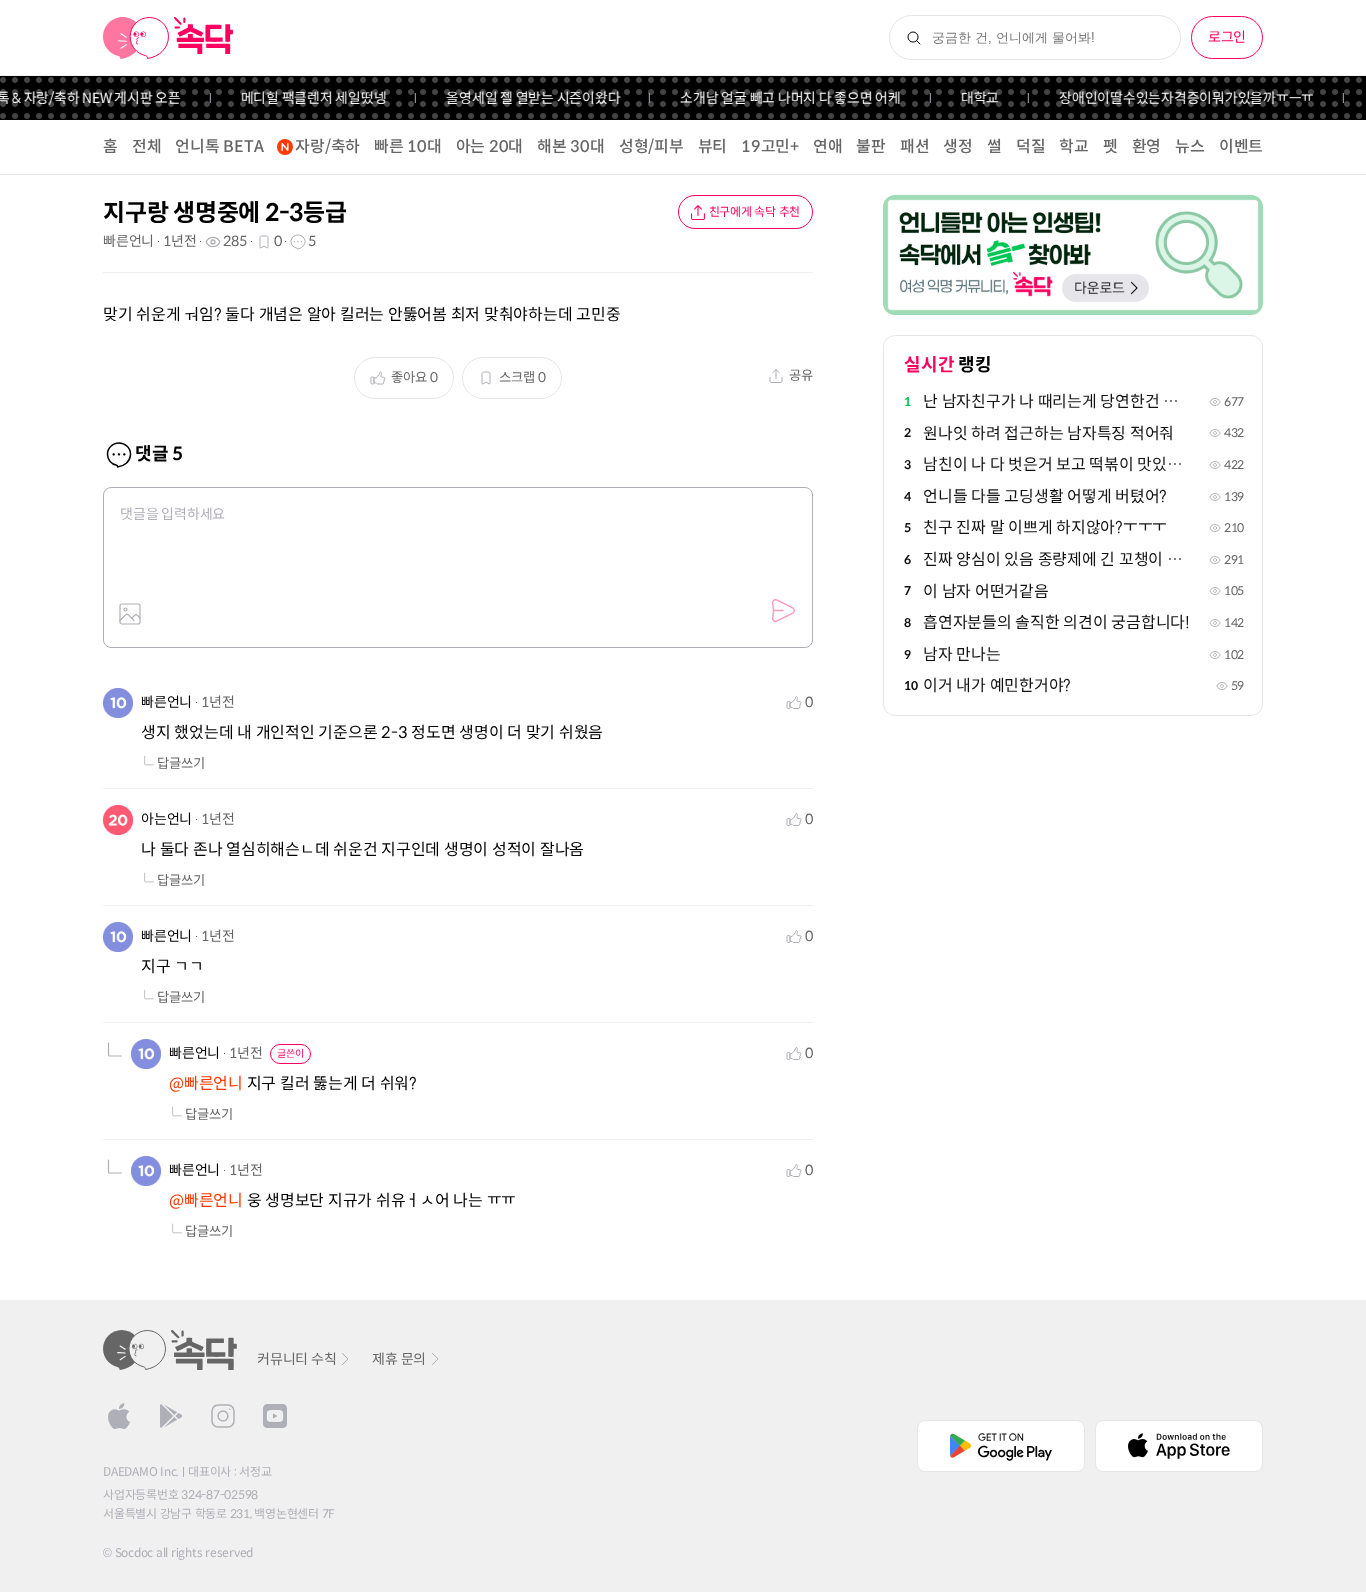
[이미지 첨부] (130, 614)
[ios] (119, 1416)
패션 (915, 146)
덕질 (1031, 146)
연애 (828, 146)
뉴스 (1190, 146)
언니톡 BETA (219, 146)
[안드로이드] (171, 1416)
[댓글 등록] (783, 611)
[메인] (168, 38)
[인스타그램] (223, 1416)
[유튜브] (275, 1416)
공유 (801, 375)
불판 (871, 146)
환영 (1147, 146)
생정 (958, 146)
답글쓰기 (181, 763)
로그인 (1227, 37)
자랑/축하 (327, 146)
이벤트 (1241, 146)
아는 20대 (490, 146)
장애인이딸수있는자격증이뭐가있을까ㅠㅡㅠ (1172, 98)
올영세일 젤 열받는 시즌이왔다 (520, 98)
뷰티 (713, 146)
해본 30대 (571, 146)
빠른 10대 (408, 146)
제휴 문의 (399, 1359)
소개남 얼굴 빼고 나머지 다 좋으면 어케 (777, 98)
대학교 (966, 98)
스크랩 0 (522, 377)
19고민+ (770, 146)
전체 (147, 146)
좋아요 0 (414, 377)
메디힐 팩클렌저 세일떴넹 (300, 98)
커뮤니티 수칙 (296, 1359)
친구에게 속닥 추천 (755, 211)
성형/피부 (651, 146)
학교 (1074, 146)
